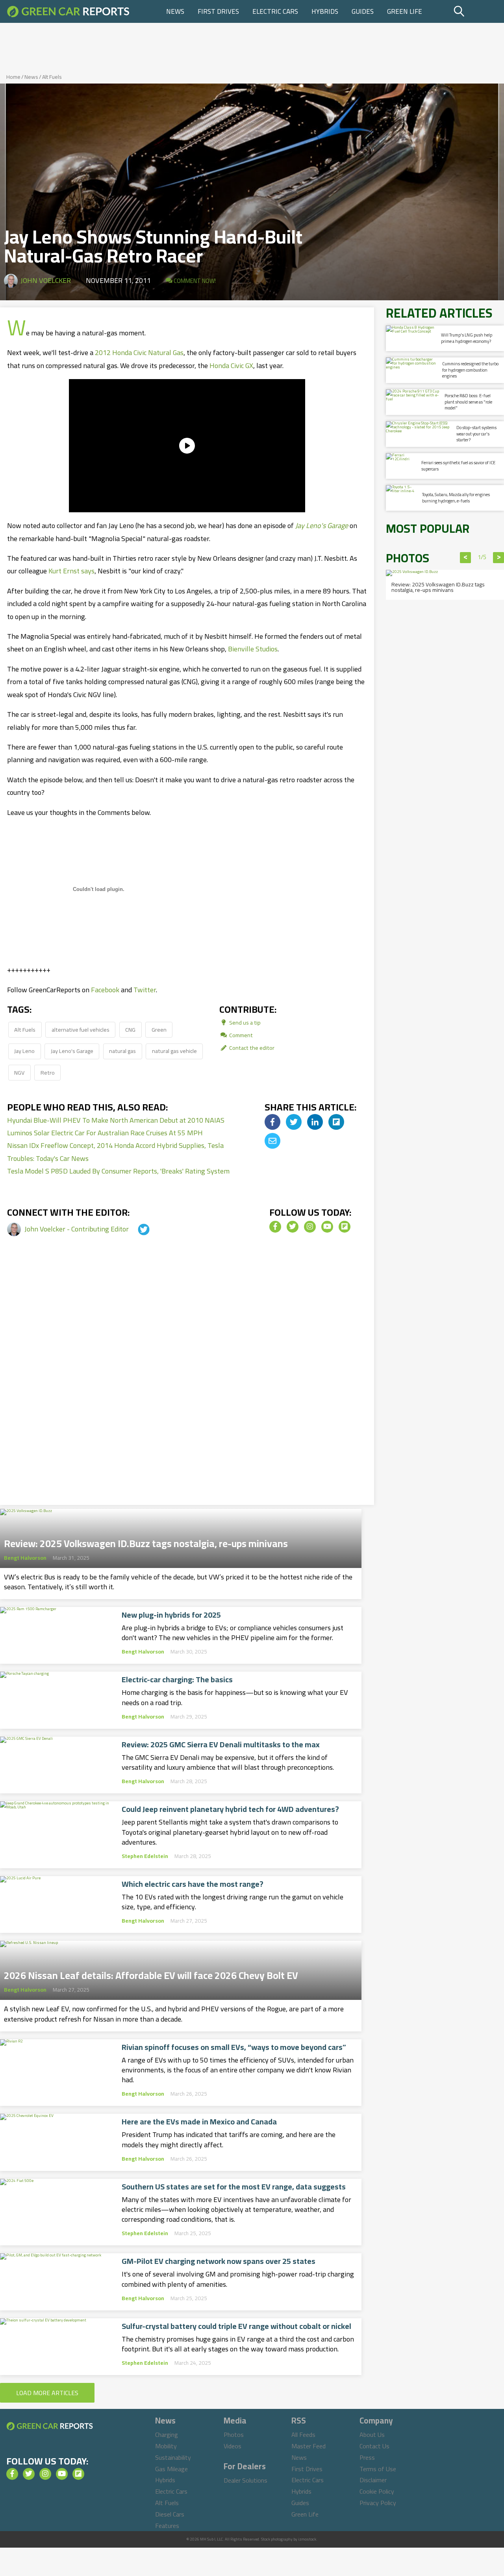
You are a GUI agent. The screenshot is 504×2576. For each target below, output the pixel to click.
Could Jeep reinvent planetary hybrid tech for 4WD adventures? (230, 1809)
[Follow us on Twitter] (293, 1227)
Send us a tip (244, 1022)
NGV (19, 1072)
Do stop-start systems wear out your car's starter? (476, 434)
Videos (233, 2446)
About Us (372, 2435)
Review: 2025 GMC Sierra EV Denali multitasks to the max (221, 1745)
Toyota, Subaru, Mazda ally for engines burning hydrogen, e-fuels (456, 498)
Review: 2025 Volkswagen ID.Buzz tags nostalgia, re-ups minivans (146, 1541)
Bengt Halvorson (25, 1558)
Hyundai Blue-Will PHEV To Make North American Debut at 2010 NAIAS (116, 1120)
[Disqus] (187, 1382)
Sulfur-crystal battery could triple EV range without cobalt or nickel (236, 2326)
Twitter (145, 990)
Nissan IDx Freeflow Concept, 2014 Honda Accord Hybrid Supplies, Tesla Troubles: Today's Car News (115, 1152)
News (175, 11)
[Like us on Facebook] (275, 1227)
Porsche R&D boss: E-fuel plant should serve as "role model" (468, 402)
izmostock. (308, 2539)
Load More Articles (47, 2393)
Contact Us (374, 2446)
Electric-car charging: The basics (177, 1680)
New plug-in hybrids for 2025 (171, 1615)
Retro (48, 1072)
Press (367, 2457)
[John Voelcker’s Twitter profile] (137, 1229)
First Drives (218, 11)
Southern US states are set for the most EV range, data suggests (234, 2187)
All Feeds (303, 2435)
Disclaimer (373, 2480)
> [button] (499, 558)
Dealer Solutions (246, 2480)
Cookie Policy (377, 2491)
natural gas (122, 1051)
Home (13, 77)
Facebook (105, 990)
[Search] (478, 11)
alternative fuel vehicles (81, 1029)
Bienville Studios (253, 649)
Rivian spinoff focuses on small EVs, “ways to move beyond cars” (234, 2047)
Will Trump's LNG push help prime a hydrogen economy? (467, 338)
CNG (130, 1029)
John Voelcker (46, 280)
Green (159, 1029)
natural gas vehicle (174, 1051)
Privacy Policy (378, 2503)
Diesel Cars (170, 2514)
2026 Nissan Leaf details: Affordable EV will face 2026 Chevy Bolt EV (151, 1973)
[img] (272, 1122)
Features (167, 2526)
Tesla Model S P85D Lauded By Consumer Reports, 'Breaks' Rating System (118, 1171)
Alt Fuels (52, 77)
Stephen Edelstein (145, 1856)
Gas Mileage (171, 2469)
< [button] (466, 558)
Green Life (405, 11)
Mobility (166, 2446)
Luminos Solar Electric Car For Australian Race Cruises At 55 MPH (105, 1133)
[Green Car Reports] (68, 11)
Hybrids (325, 11)
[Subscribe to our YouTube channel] (327, 1227)
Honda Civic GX (231, 365)
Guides (363, 11)
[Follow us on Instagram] (310, 1227)
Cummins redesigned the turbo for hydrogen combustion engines (470, 370)
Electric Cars (275, 11)
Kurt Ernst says (71, 571)
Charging (167, 2435)
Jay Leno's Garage (72, 1051)
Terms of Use (378, 2469)
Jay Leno (24, 1051)
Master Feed (309, 2446)
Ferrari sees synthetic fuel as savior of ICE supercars (458, 466)
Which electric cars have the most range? (193, 1884)
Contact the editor (251, 1048)
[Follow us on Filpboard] (345, 1227)
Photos (234, 2435)
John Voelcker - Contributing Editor (77, 1229)
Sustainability (173, 2457)
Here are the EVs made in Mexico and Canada (199, 2122)
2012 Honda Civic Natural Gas (139, 352)
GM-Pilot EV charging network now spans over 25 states (219, 2261)
